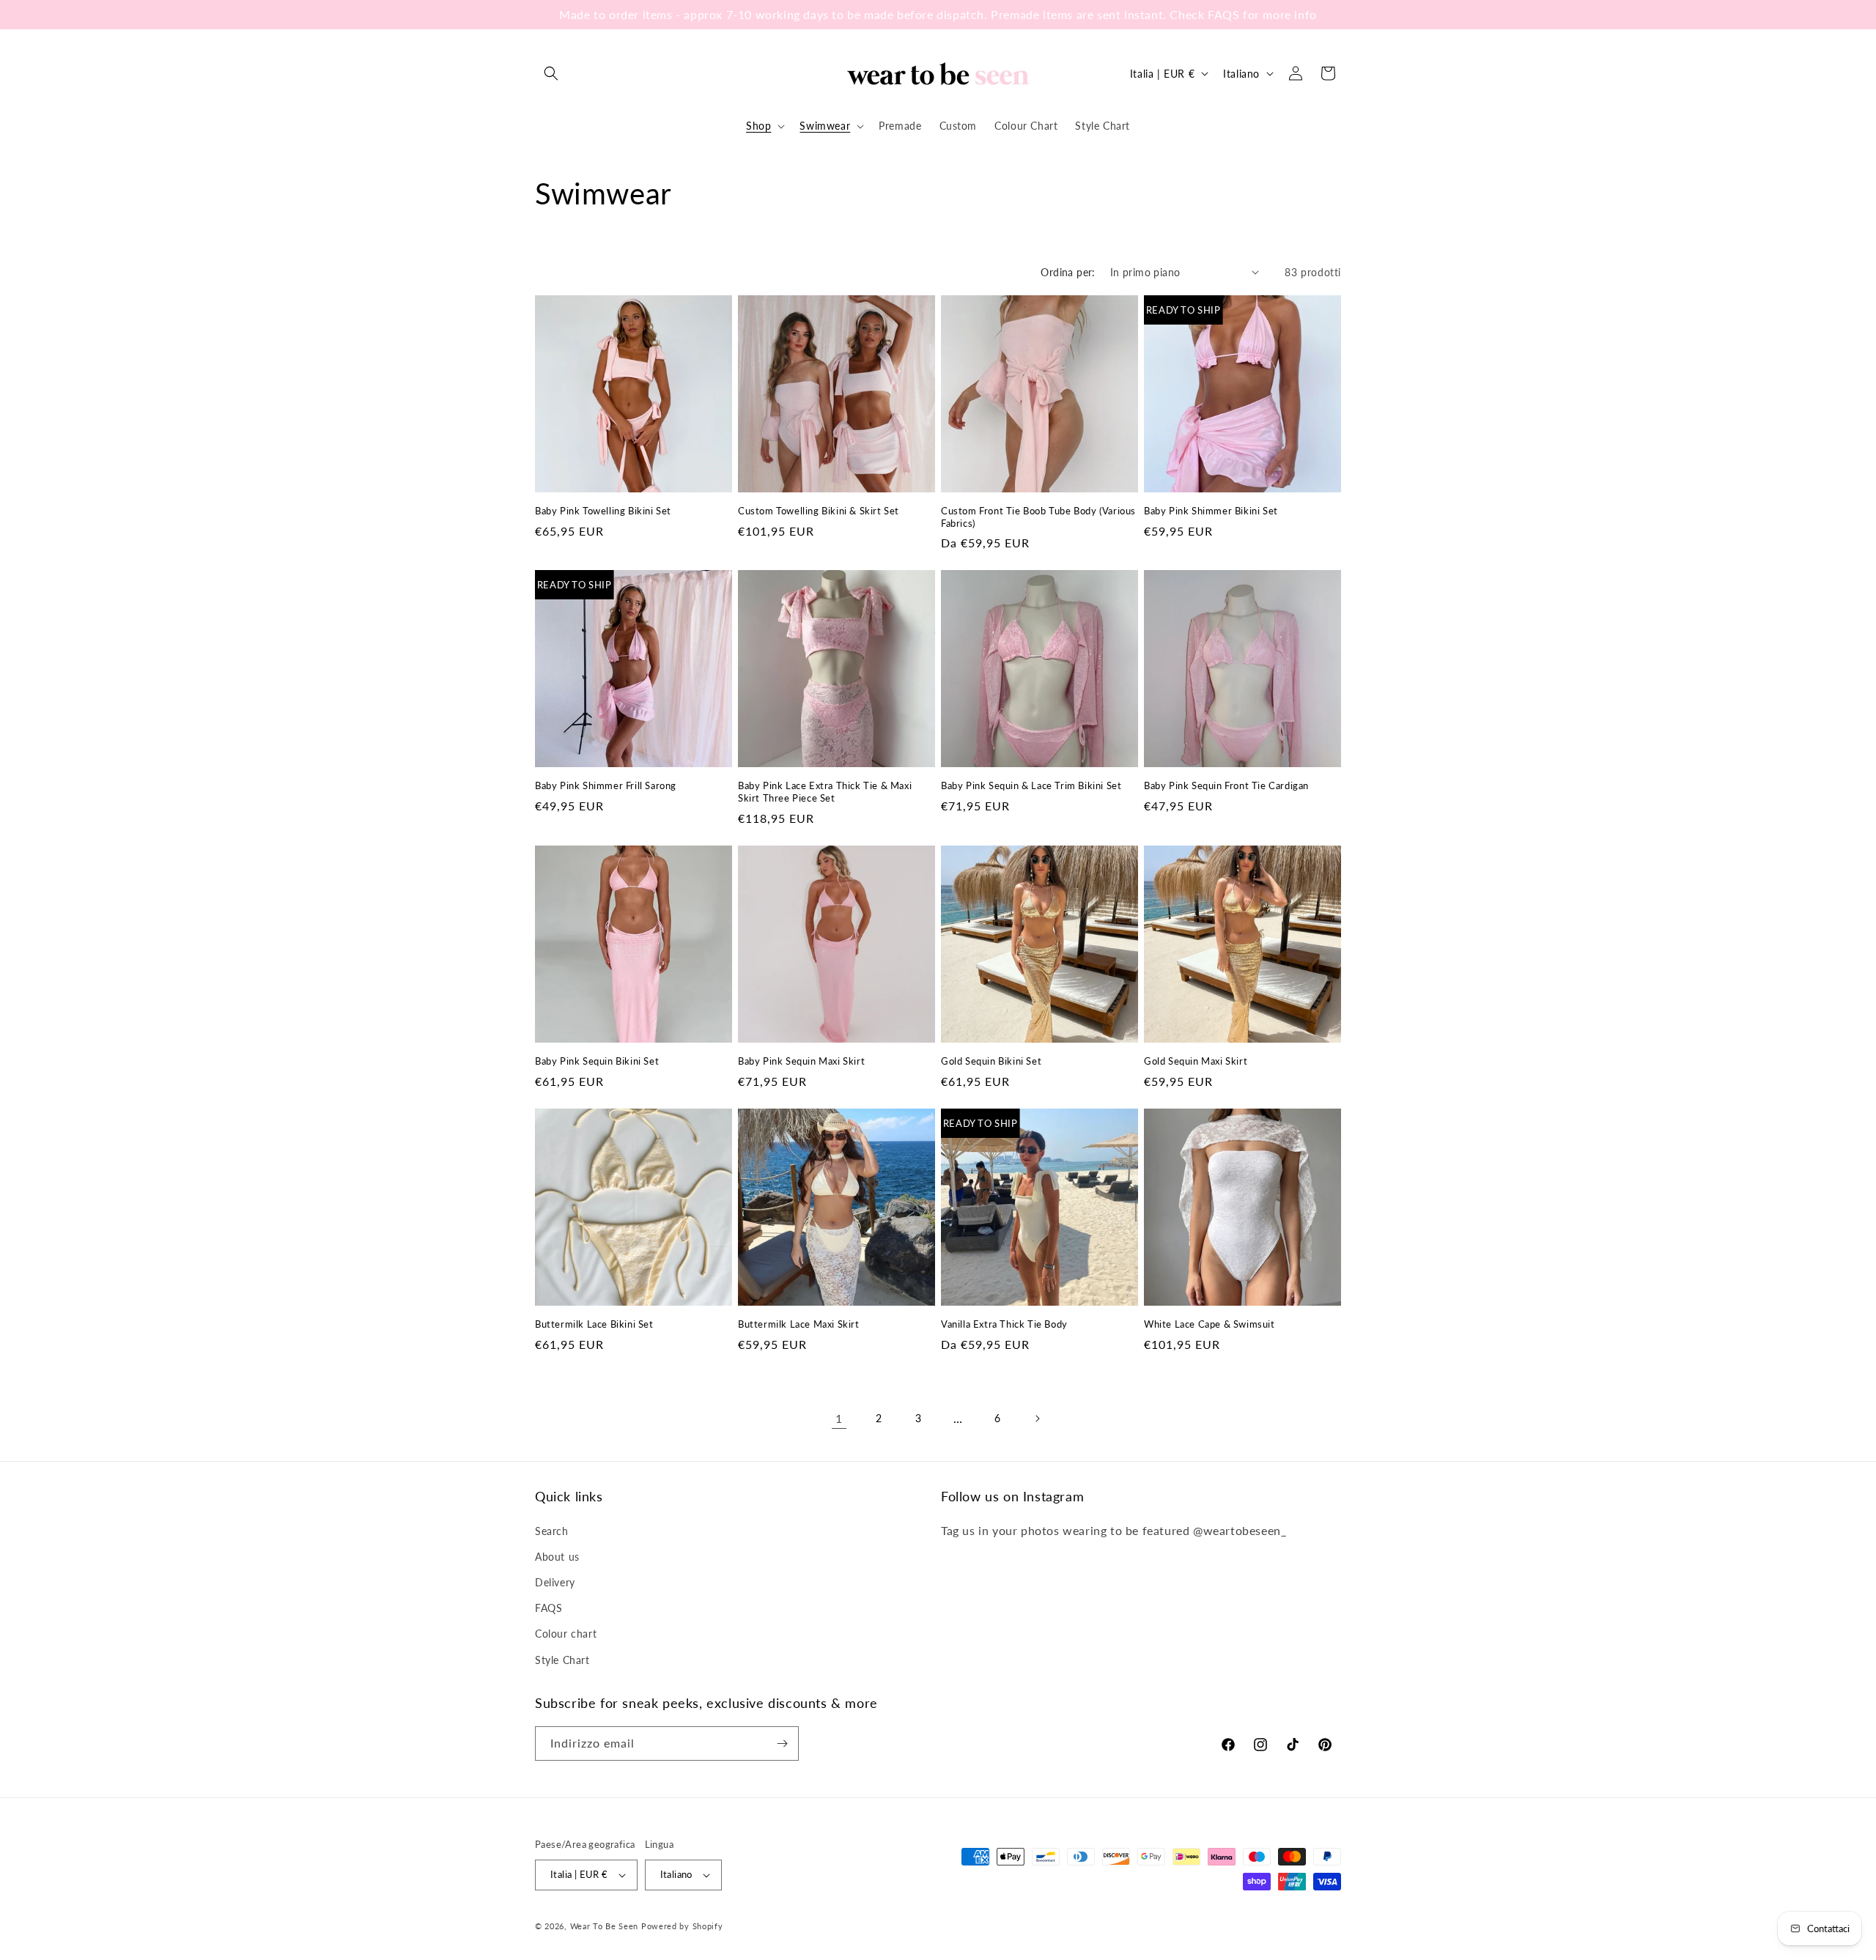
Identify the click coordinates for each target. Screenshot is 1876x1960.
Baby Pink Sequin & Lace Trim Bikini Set (1031, 785)
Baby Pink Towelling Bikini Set (603, 511)
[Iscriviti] (782, 1743)
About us (557, 1557)
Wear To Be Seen (605, 1926)
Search (552, 1531)
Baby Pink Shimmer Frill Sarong (606, 785)
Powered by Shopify (682, 1926)
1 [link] (839, 1418)
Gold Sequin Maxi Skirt (1196, 1061)
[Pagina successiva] (1037, 1419)
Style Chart (562, 1660)
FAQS (549, 1608)
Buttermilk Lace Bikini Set (594, 1324)
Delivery (555, 1582)
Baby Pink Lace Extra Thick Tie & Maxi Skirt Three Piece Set (825, 792)
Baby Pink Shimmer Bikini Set (1211, 511)
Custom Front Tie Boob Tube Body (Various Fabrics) (1038, 517)
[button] (551, 73)
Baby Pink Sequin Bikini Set (597, 1061)
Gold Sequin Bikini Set (991, 1061)
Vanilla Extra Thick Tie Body (1004, 1324)
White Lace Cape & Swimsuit (1210, 1324)
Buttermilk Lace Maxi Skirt (799, 1324)
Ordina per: (1068, 272)
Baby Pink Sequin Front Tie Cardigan (1226, 785)
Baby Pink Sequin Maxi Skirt (801, 1061)
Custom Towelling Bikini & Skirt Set (819, 511)
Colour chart (566, 1634)
